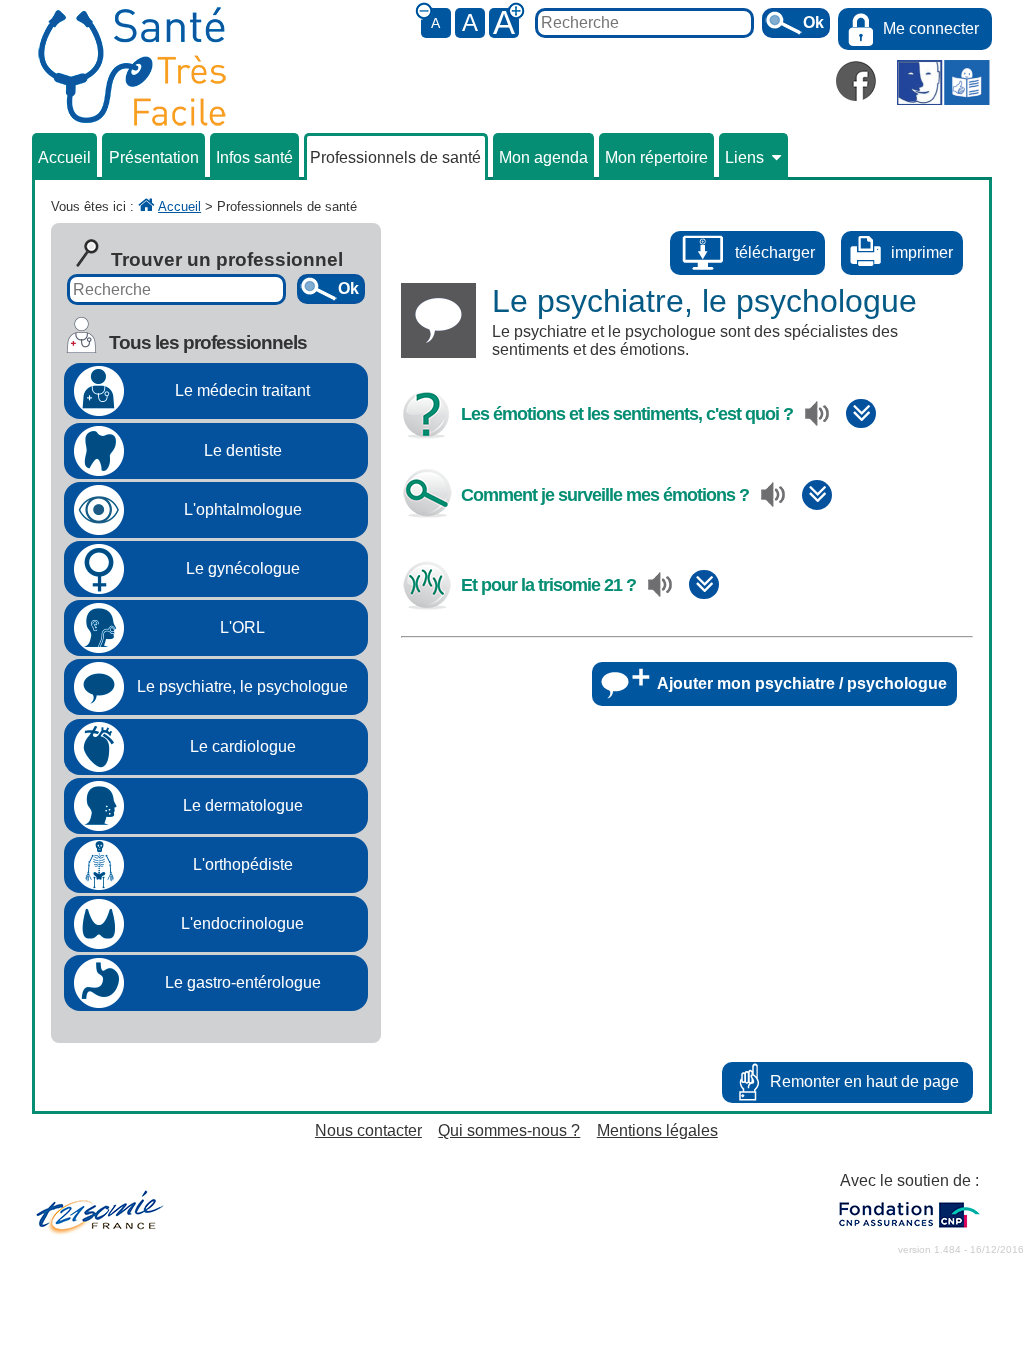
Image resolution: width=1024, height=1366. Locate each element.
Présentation (154, 157)
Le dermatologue (243, 805)
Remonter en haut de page (864, 1081)
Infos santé (254, 157)
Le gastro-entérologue (243, 982)
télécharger (775, 252)
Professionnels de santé (395, 157)
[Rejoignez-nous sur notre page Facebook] (856, 81)
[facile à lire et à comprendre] (943, 84)
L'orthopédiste (243, 864)
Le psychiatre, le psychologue (242, 686)
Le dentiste (243, 450)
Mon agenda (543, 157)
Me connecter (931, 28)
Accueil (64, 157)
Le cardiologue (243, 746)
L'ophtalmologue (243, 509)
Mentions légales (657, 1130)
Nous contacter (368, 1130)
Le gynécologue (243, 568)
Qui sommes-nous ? (509, 1130)
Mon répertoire (656, 157)
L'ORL (242, 627)
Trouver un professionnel (227, 259)
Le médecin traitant (242, 390)
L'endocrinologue (242, 923)
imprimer (922, 252)
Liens (744, 157)
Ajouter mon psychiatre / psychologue (802, 683)
